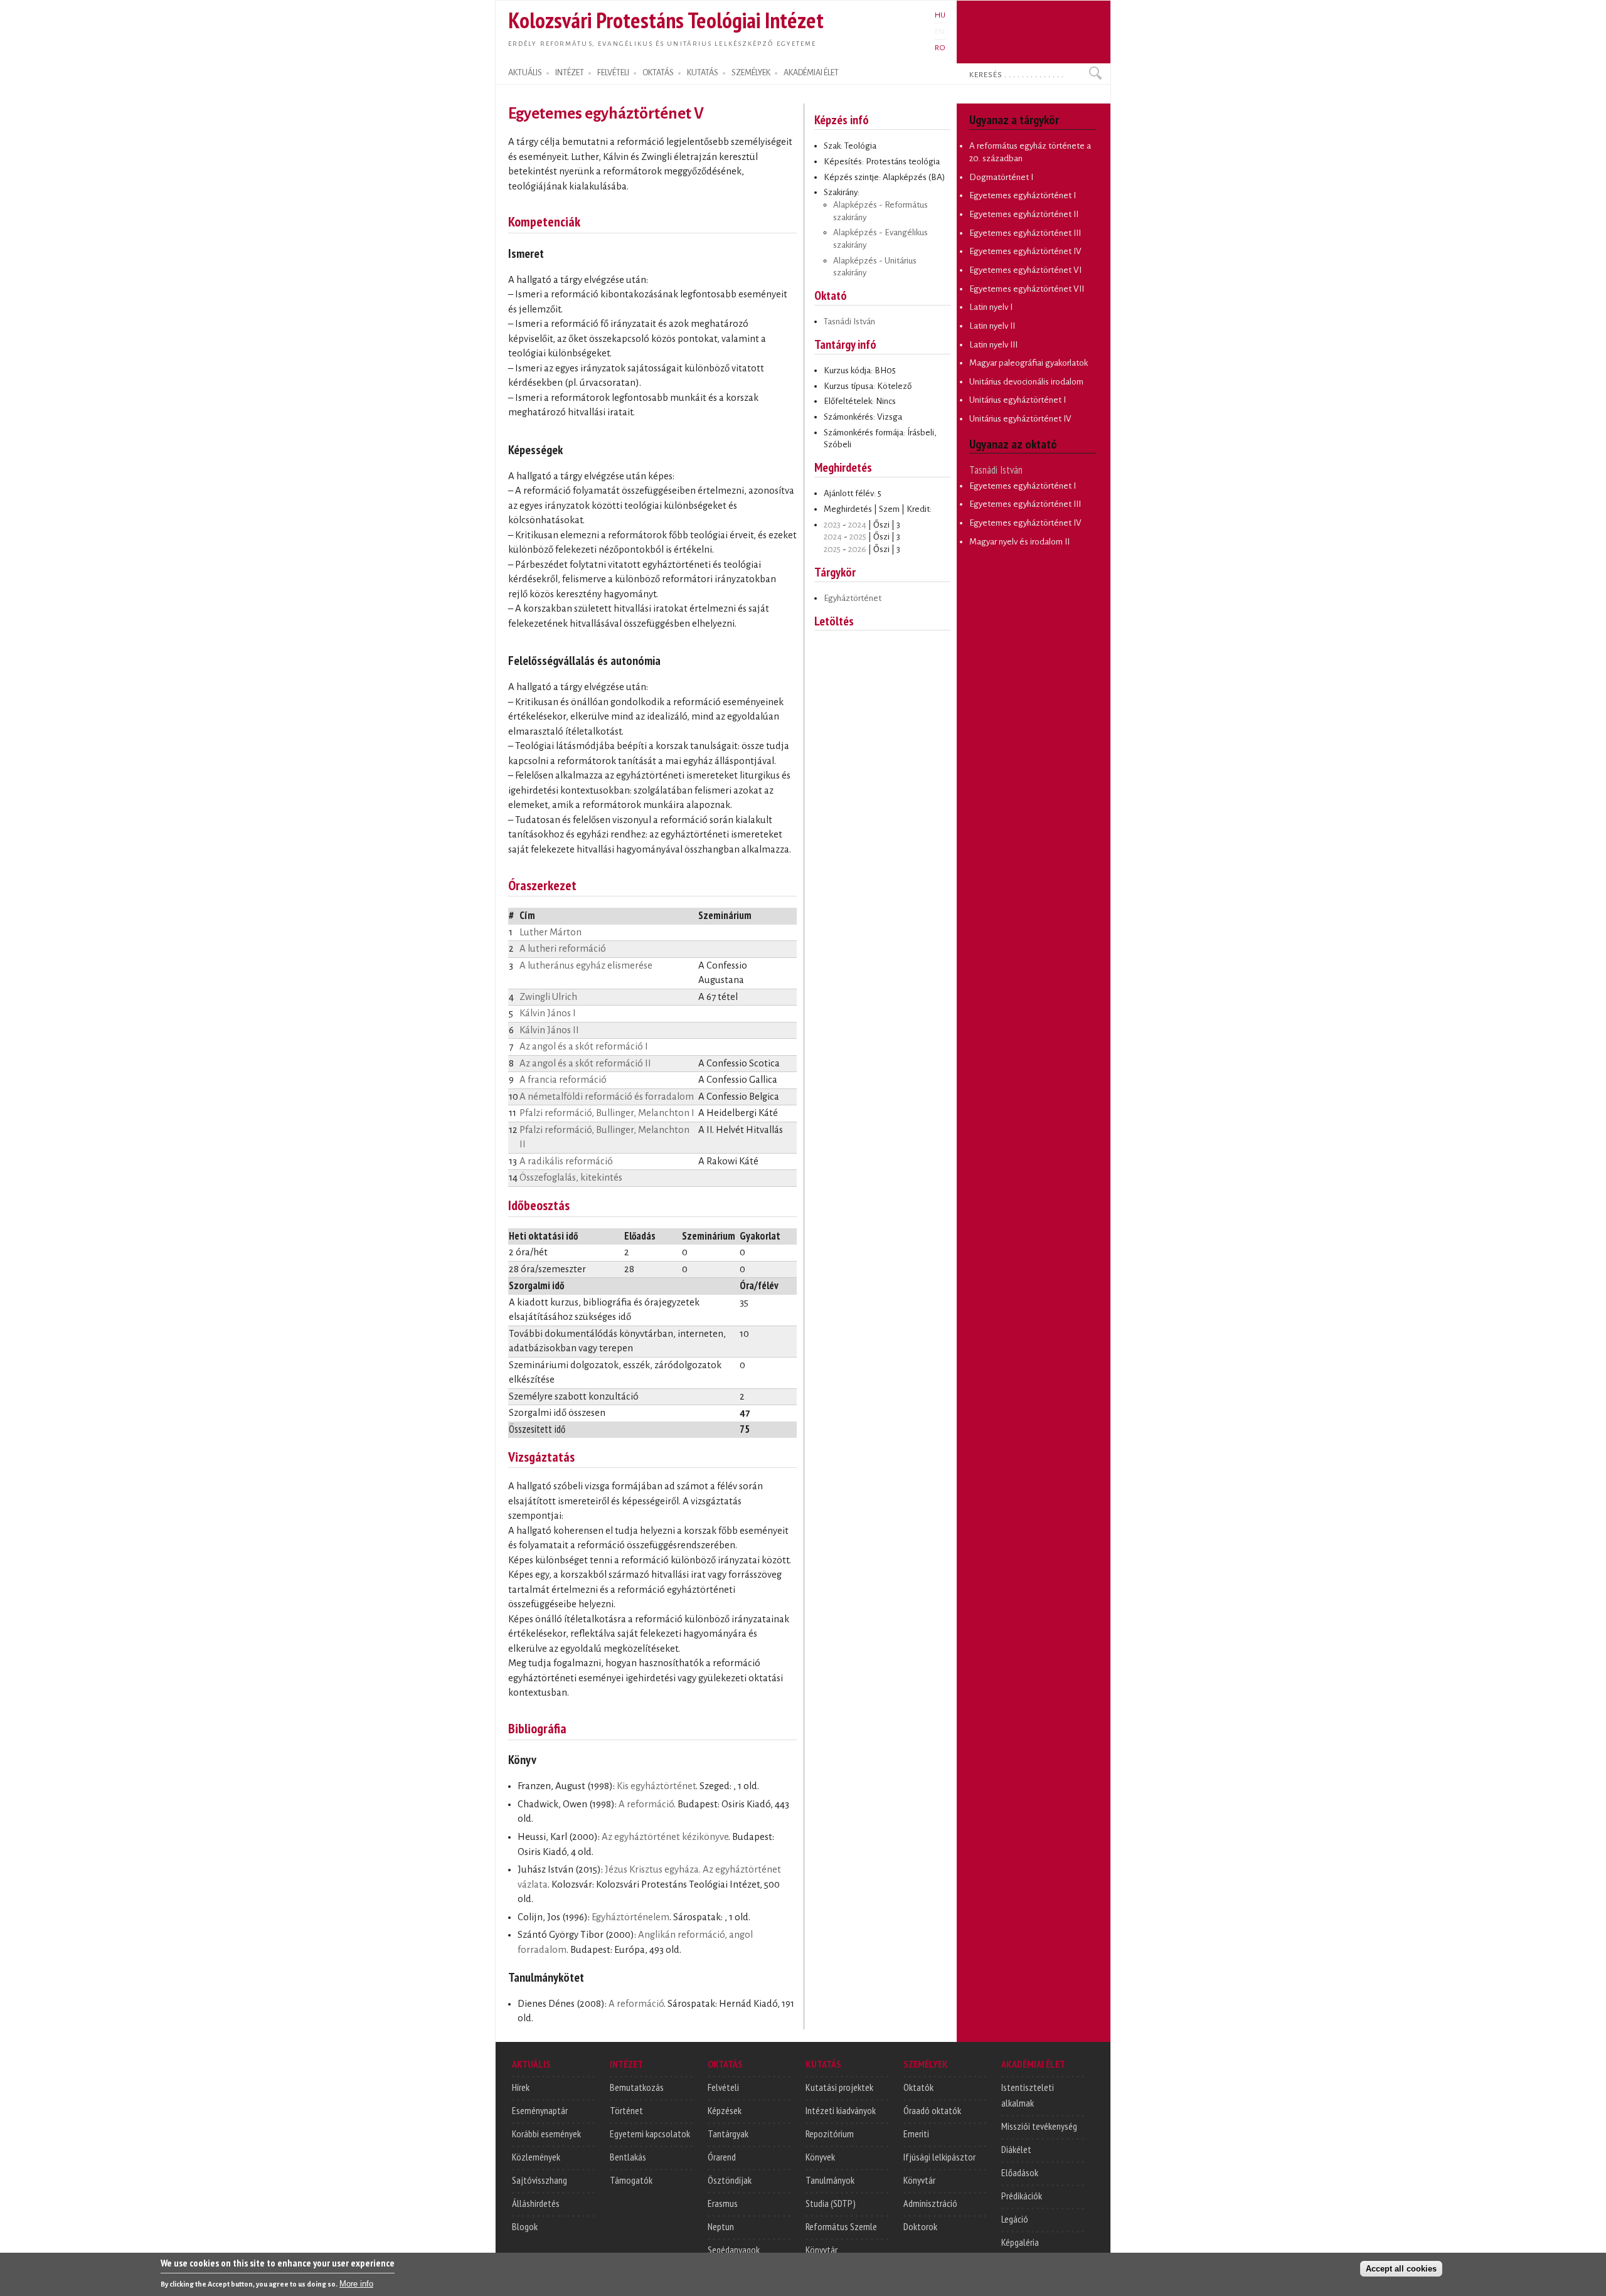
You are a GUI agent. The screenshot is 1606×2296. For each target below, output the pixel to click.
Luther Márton (550, 932)
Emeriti (916, 2134)
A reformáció (646, 1804)
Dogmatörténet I (1001, 177)
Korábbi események (546, 2134)
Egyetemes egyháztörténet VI (1025, 270)
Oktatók (918, 2087)
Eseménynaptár (540, 2110)
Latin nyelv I (991, 307)
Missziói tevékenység (1039, 2126)
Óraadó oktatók (932, 2110)
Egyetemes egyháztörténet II (1024, 214)
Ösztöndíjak (730, 2180)
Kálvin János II (549, 1030)
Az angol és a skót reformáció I (584, 1046)
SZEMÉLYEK (751, 73)
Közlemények (536, 2157)
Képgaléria (1020, 2242)
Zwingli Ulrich (548, 997)
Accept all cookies (1401, 2269)
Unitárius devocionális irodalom (1026, 382)
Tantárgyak (728, 2134)
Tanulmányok (830, 2180)
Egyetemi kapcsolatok (650, 2134)
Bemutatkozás (637, 2087)
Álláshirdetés (536, 2203)
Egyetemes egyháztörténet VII (1027, 289)
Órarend (722, 2157)
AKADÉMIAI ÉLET (811, 73)
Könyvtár (822, 2250)
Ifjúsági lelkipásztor (939, 2157)
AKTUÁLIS (525, 73)
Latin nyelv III (993, 345)
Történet (626, 2110)
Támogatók (631, 2180)
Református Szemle (841, 2226)
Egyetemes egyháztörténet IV (1025, 251)
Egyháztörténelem (630, 1917)
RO (940, 48)
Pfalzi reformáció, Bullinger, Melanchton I (607, 1113)
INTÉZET (570, 73)
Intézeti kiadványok (841, 2110)
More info (356, 2284)
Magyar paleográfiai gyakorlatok (1029, 363)
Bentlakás (628, 2157)
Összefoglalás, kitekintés (571, 1177)
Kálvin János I (548, 1013)
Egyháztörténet (853, 598)
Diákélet (1016, 2149)
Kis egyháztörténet (656, 1786)
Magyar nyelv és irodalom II (1019, 542)
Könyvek (820, 2157)
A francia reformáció (563, 1080)
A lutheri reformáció (563, 949)
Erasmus (723, 2203)
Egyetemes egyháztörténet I (1023, 195)
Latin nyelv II (992, 326)
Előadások (1020, 2172)
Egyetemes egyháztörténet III (1025, 233)
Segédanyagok (734, 2250)
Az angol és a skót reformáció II (585, 1063)
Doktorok (920, 2226)
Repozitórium (830, 2134)
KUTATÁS (703, 73)
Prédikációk (1022, 2196)
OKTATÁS (658, 73)
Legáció (1015, 2219)
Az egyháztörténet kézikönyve (665, 1837)
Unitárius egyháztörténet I (1018, 400)
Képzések (725, 2110)
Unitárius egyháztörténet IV (1020, 419)
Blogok (525, 2226)
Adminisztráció (930, 2203)
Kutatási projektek (839, 2087)
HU (940, 15)
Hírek (521, 2087)
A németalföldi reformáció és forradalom (607, 1097)
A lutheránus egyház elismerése (586, 965)
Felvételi (723, 2087)
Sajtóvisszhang (540, 2180)
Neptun (721, 2226)
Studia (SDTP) (831, 2203)
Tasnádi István (849, 322)
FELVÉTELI (613, 73)
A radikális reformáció (566, 1161)
